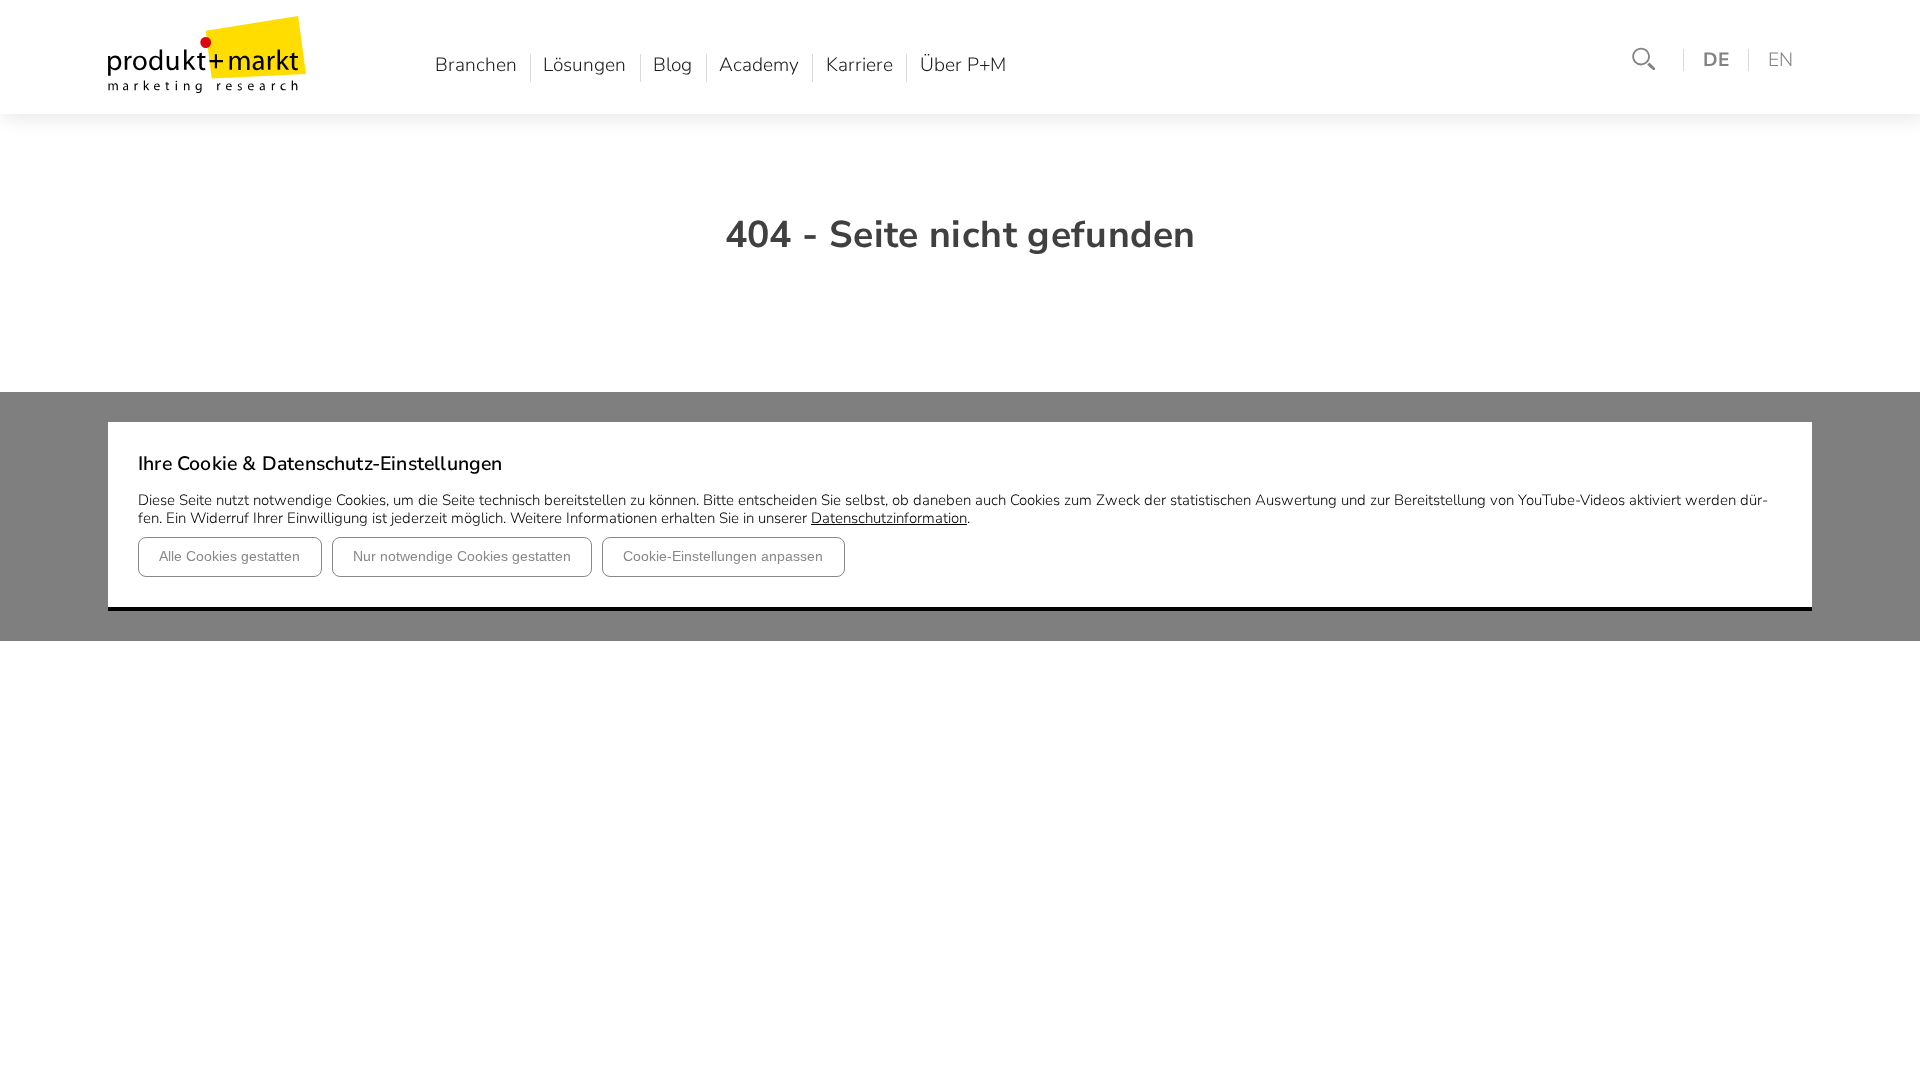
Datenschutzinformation (889, 518)
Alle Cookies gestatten (229, 556)
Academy (759, 66)
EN (1780, 60)
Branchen (476, 66)
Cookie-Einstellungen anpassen (723, 556)
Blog (672, 66)
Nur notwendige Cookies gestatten (462, 556)
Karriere (859, 66)
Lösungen (584, 66)
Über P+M (963, 66)
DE (1716, 60)
